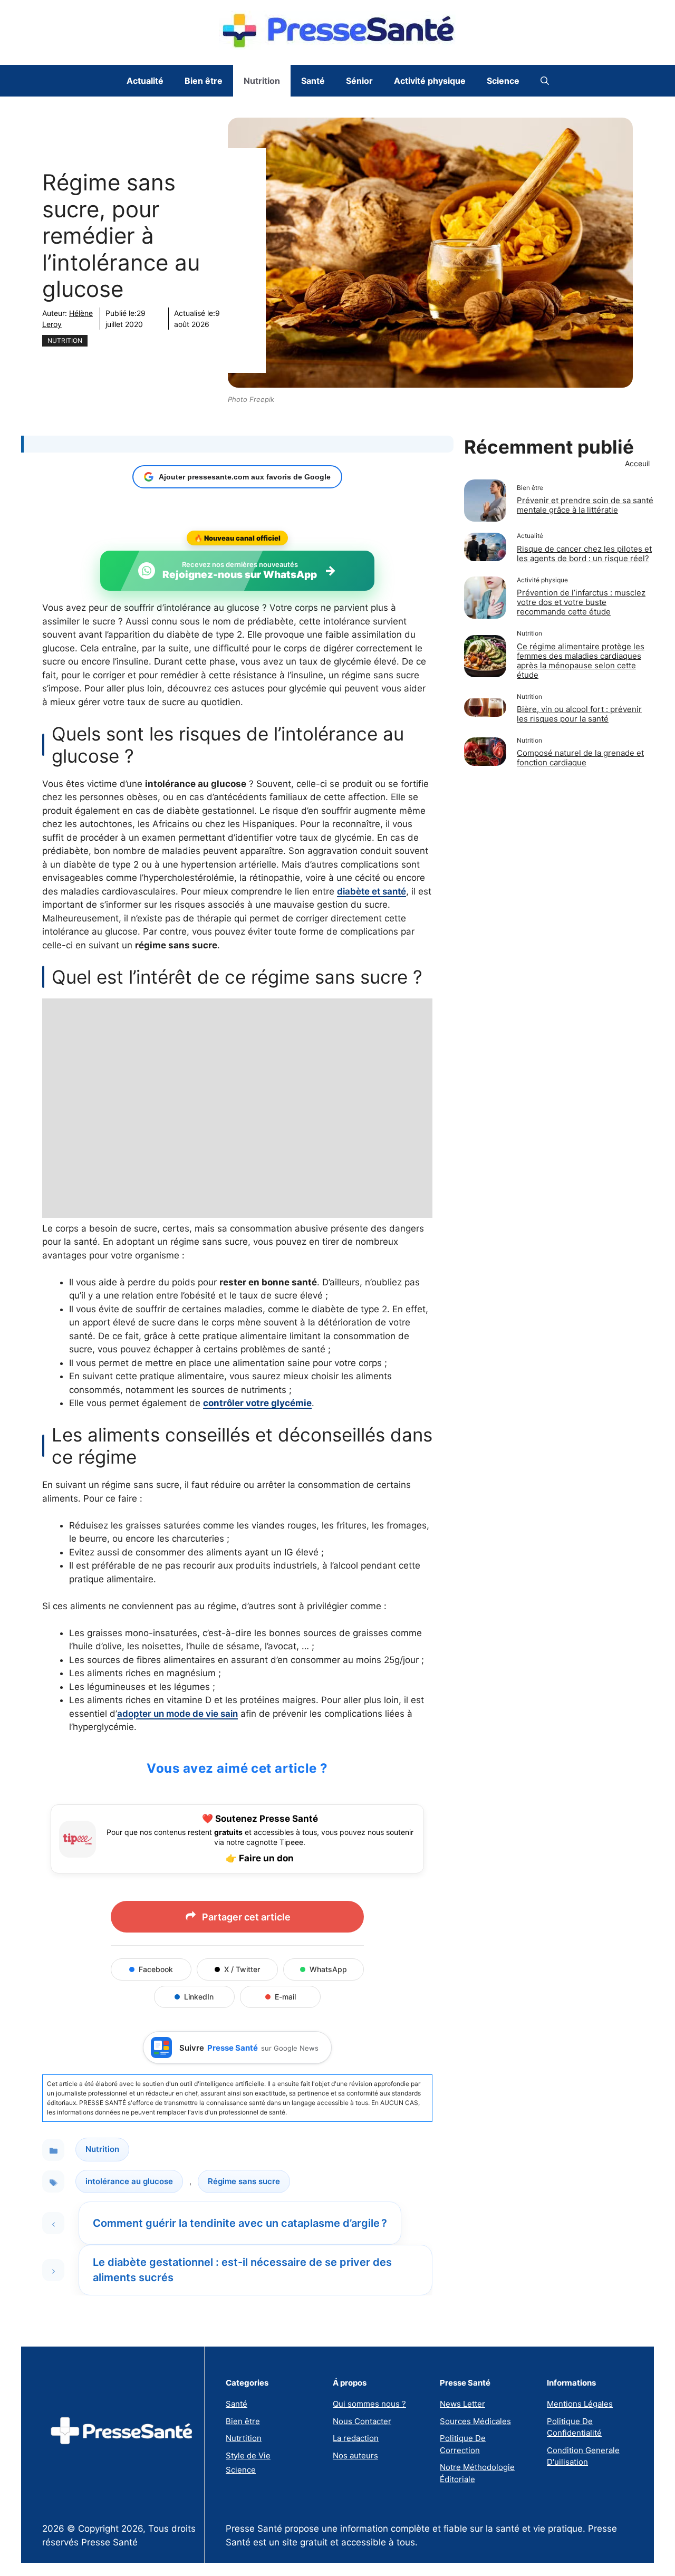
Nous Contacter (362, 2421)
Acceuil (637, 463)
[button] (545, 81)
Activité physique (430, 81)
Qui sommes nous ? (369, 2404)
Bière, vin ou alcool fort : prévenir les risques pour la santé (579, 714)
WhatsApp (328, 1969)
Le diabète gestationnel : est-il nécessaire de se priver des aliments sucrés (242, 2270)
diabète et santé (372, 891)
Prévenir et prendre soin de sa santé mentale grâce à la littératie (585, 505)
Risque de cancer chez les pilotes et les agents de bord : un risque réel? (584, 554)
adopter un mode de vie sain (177, 1714)
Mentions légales (580, 2404)
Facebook (156, 1969)
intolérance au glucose (129, 2181)
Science (503, 81)
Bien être (204, 81)
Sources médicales (475, 2421)
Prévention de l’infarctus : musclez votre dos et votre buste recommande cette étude (581, 602)
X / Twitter (242, 1969)
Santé (313, 81)
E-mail (285, 1997)
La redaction (356, 2438)
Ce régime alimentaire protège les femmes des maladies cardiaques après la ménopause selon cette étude (581, 660)
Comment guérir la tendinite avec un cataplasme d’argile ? (240, 2223)
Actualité (145, 81)
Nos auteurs (355, 2455)
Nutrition (262, 81)
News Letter (462, 2404)
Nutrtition (244, 2438)
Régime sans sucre (244, 2181)
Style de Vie (248, 2455)
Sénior (359, 81)
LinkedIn (199, 1997)
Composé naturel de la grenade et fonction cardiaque (580, 758)
